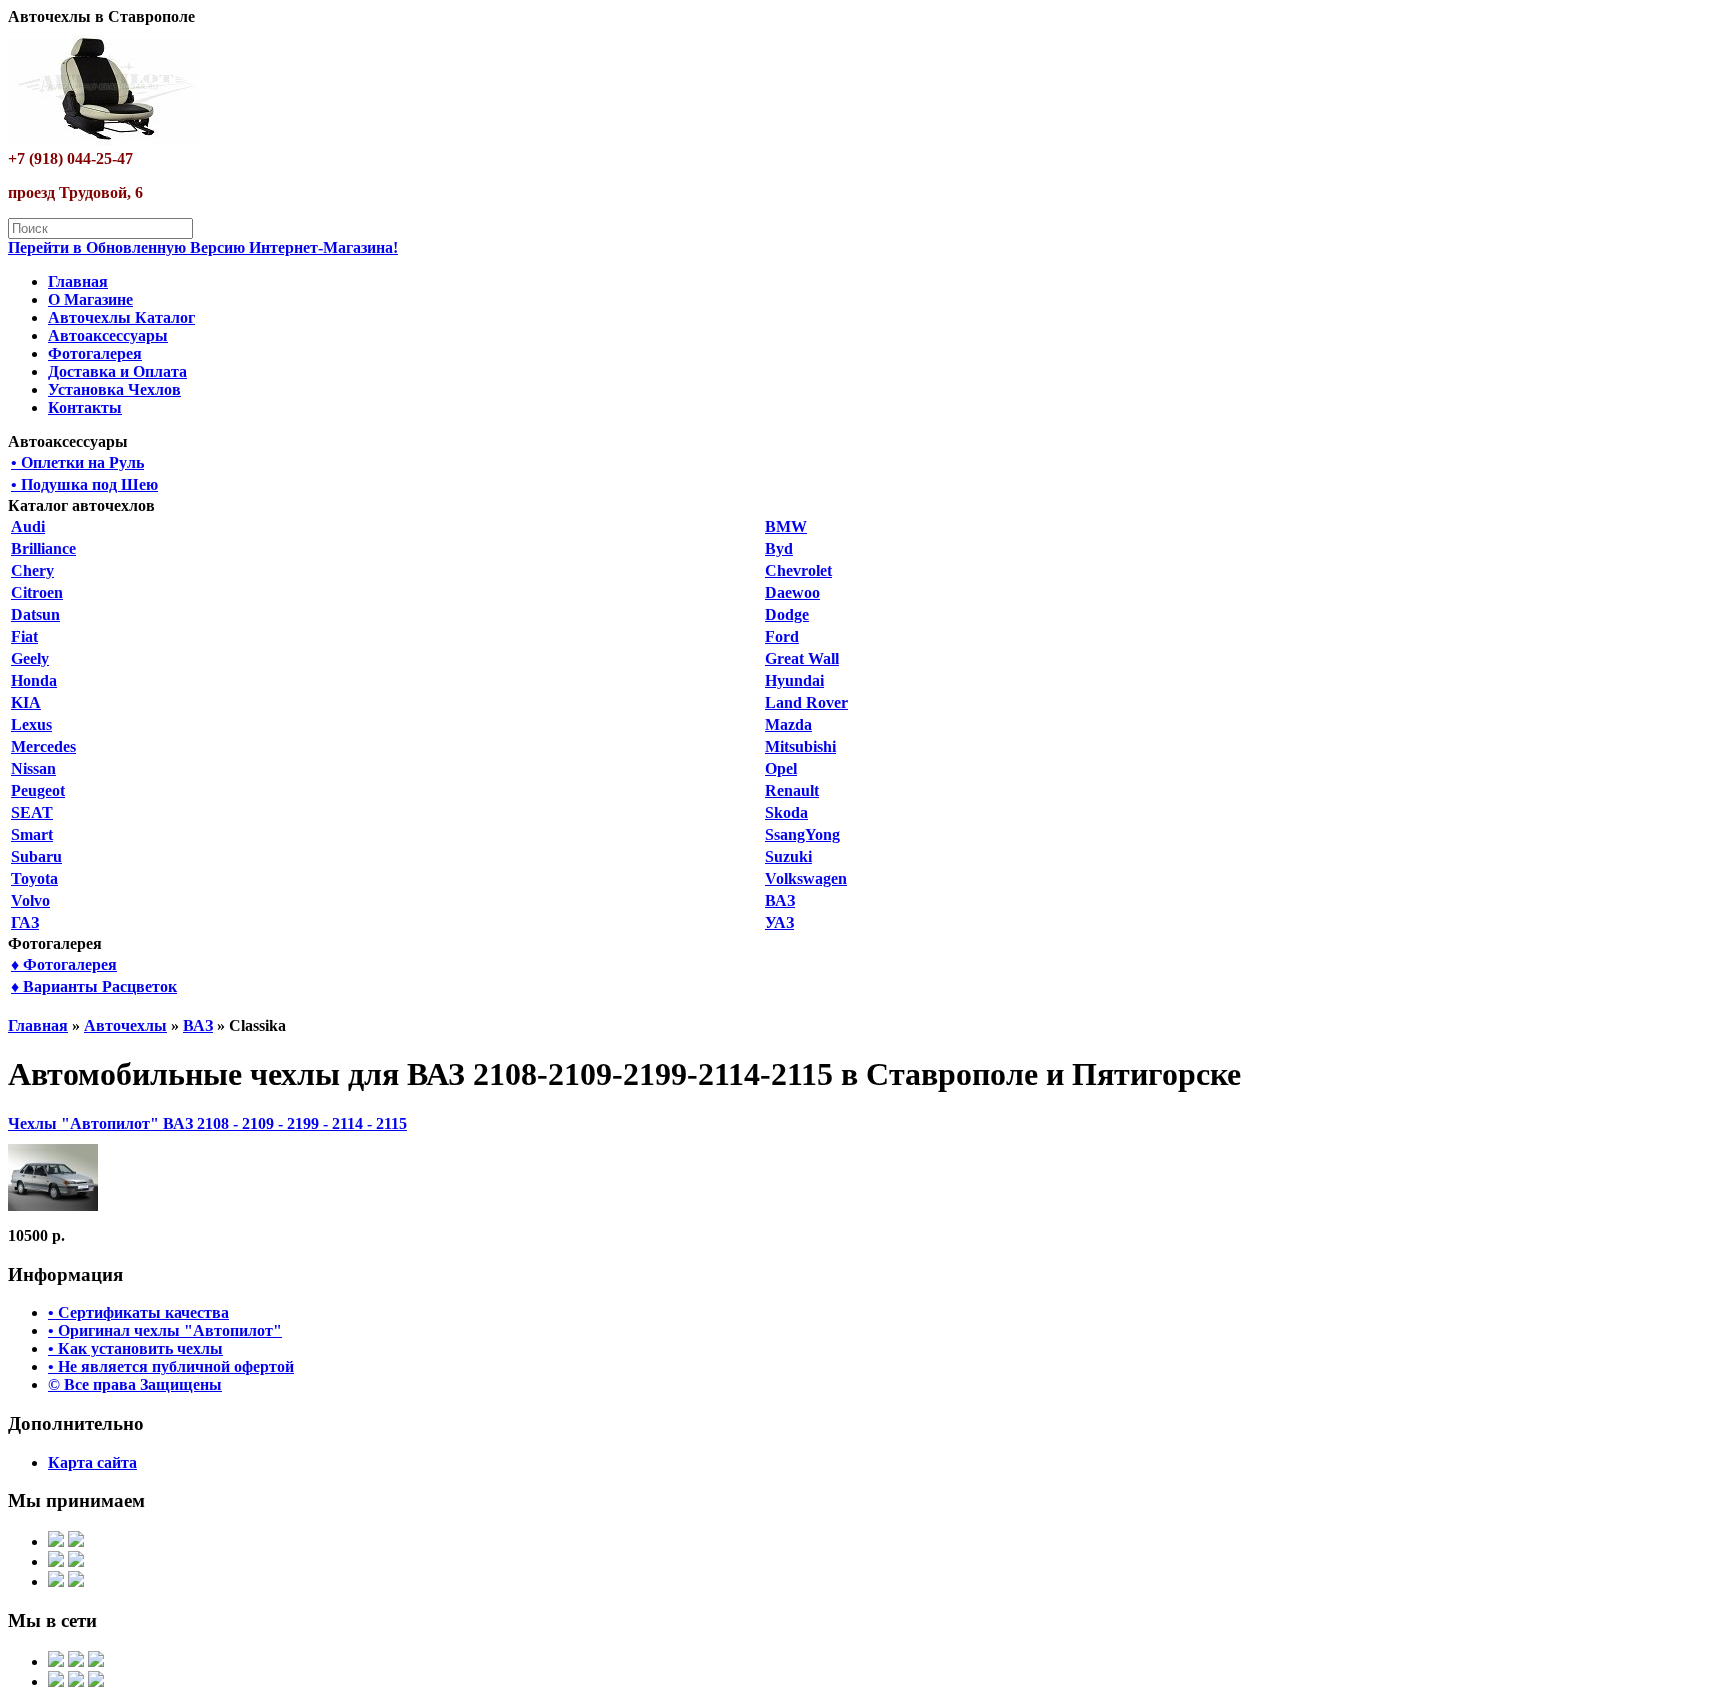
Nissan (33, 768)
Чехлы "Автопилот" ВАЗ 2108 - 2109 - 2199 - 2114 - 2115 (207, 1123)
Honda (34, 680)
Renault (792, 790)
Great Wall (802, 658)
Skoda (786, 812)
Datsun (35, 614)
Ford (782, 636)
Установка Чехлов (114, 389)
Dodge (787, 614)
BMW (786, 526)
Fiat (24, 636)
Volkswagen (806, 878)
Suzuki (788, 856)
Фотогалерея (95, 353)
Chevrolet (798, 570)
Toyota (34, 878)
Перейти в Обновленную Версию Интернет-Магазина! (203, 247)
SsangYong (802, 834)
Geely (30, 658)
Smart (32, 834)
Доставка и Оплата (117, 371)
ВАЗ (780, 900)
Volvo (30, 900)
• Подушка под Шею (84, 484)
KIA (26, 702)
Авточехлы (125, 1025)
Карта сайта (92, 1462)
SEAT (32, 812)
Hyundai (794, 680)
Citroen (37, 592)
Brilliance (43, 548)
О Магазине (90, 299)
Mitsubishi (800, 746)
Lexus (31, 724)
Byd (779, 548)
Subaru (36, 856)
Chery (32, 570)
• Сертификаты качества (138, 1312)
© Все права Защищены (135, 1384)
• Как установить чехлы (135, 1348)
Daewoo (792, 592)
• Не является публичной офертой (171, 1366)
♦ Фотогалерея (64, 964)
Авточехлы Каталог (121, 317)
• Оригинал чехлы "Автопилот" (165, 1330)
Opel (781, 768)
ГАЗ (25, 922)
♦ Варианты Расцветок (94, 986)
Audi (28, 526)
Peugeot (38, 790)
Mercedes (43, 746)
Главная (78, 281)
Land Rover (806, 702)
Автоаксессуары (108, 335)
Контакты (85, 407)
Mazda (788, 724)
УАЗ (779, 922)
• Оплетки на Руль (77, 462)
